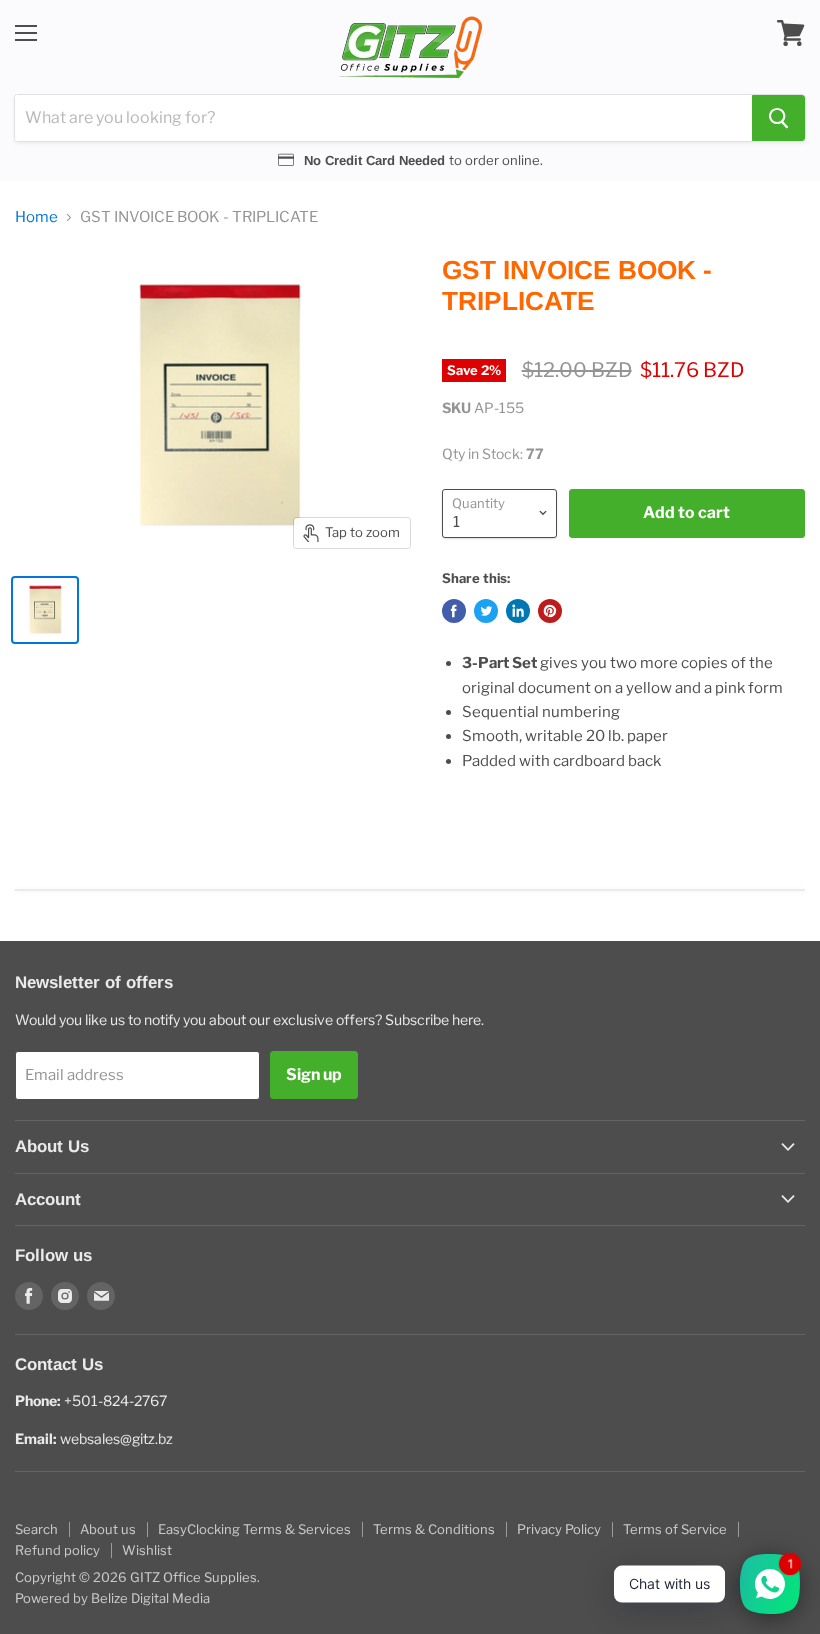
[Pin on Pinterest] (550, 611)
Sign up (314, 1074)
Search (36, 1529)
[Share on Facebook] (454, 611)
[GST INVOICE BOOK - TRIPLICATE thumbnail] (45, 610)
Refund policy (57, 1550)
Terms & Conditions (434, 1529)
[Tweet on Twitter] (486, 611)
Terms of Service (675, 1529)
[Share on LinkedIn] (518, 611)
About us (108, 1529)
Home (36, 217)
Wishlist (147, 1550)
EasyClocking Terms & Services (254, 1529)
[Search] (778, 118)
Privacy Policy (559, 1529)
